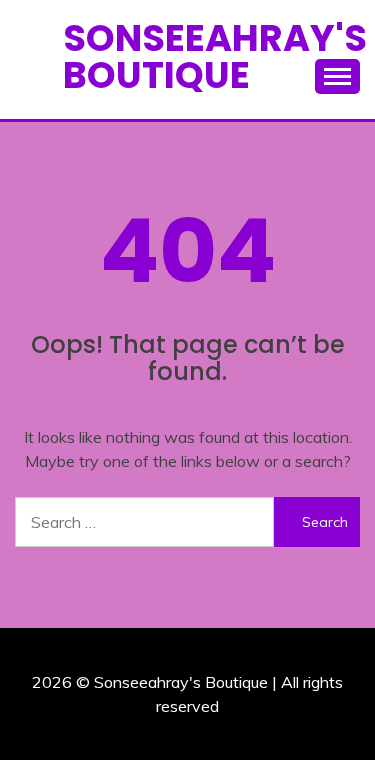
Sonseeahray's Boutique (215, 56)
